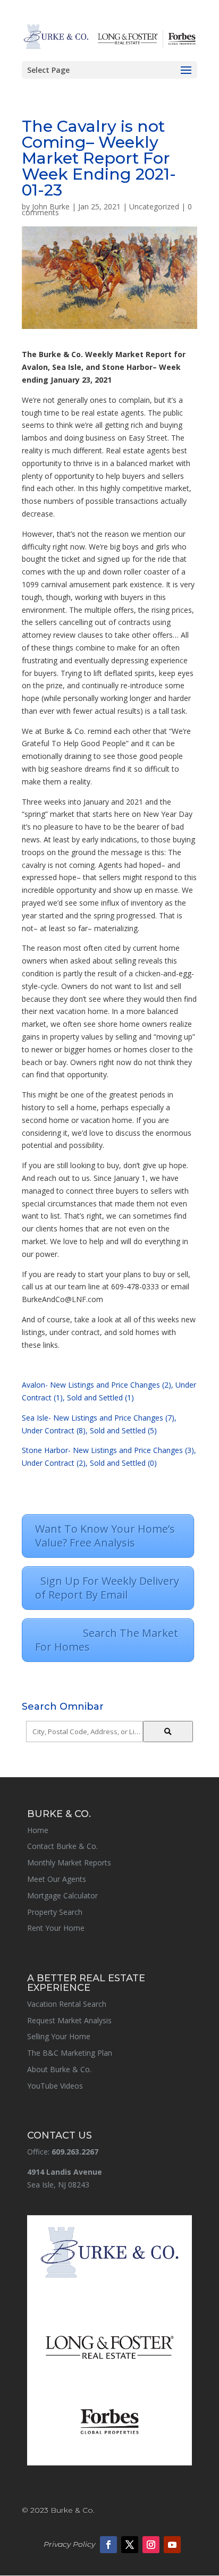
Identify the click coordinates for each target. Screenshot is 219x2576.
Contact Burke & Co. (62, 1846)
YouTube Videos (55, 2086)
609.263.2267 (75, 2152)
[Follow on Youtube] (172, 2545)
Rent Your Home (56, 1928)
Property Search (55, 1912)
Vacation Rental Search (67, 2004)
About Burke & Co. (59, 2069)
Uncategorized (154, 206)
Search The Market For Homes (107, 1640)
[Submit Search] (168, 1732)
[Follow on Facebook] (108, 2545)
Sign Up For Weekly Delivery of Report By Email (107, 1588)
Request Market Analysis (69, 2020)
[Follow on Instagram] (151, 2545)
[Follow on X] (130, 2545)
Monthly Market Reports (69, 1863)
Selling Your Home (59, 2036)
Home (38, 1830)
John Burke (51, 206)
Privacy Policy (69, 2544)
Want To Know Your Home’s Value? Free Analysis (105, 1536)
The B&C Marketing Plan (70, 2053)
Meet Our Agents (57, 1879)
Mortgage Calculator (62, 1895)
